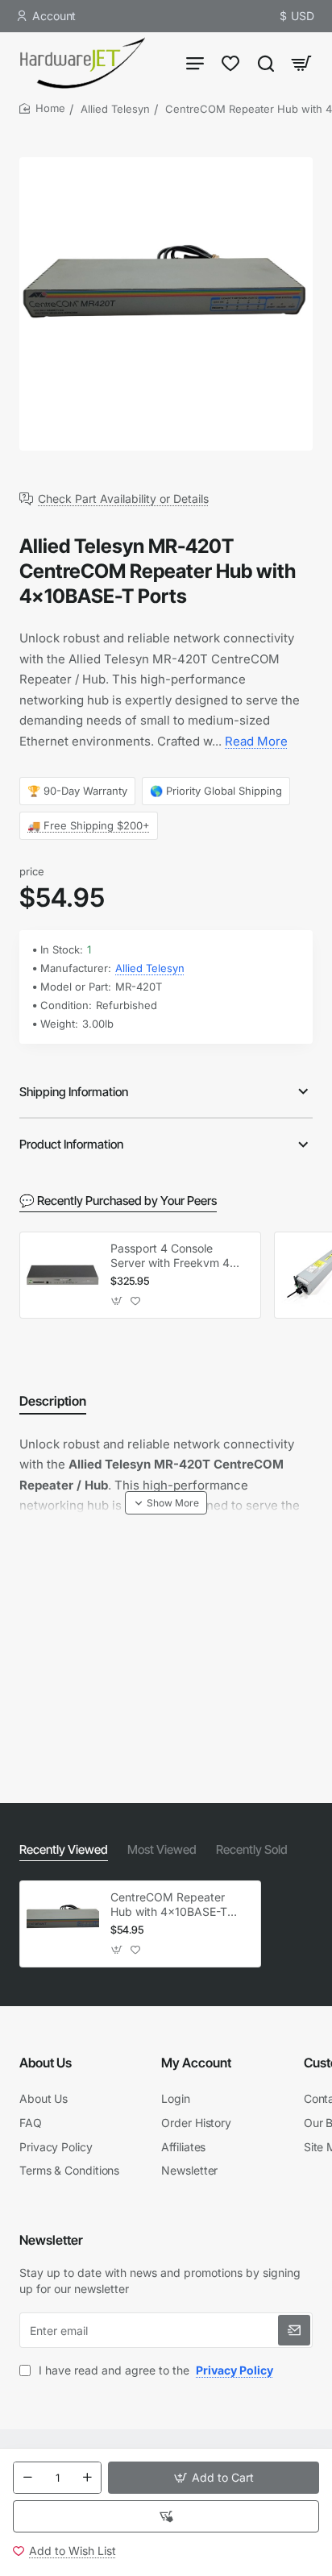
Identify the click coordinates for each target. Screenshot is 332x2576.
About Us (46, 2063)
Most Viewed (162, 1849)
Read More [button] (256, 741)
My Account (196, 2063)
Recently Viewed (64, 1849)
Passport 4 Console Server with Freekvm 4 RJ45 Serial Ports (170, 1256)
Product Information (71, 1144)
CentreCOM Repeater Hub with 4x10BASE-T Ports (169, 1905)
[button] (214, 2478)
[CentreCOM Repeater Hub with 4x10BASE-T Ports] (63, 1924)
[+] (87, 2478)
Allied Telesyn (115, 109)
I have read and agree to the (154, 2370)
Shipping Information (74, 1092)
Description (53, 1401)
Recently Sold (252, 1849)
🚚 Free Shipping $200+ (89, 825)
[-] (27, 2478)
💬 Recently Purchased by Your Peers (118, 1201)
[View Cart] (301, 62)
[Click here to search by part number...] (266, 62)
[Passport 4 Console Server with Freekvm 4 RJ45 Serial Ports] (63, 1275)
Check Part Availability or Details (123, 499)
